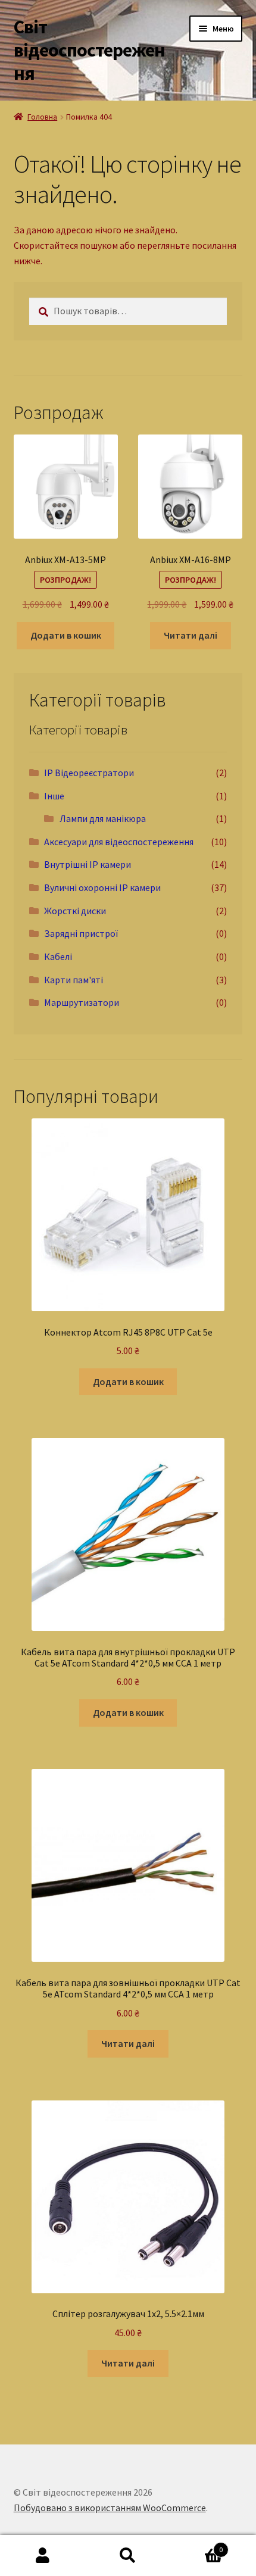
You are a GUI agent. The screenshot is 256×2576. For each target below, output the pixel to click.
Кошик (197, 2545)
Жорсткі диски (75, 911)
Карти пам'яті (74, 980)
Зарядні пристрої (81, 933)
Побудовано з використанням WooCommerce (110, 2508)
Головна (42, 117)
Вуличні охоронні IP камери (102, 887)
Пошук (128, 2556)
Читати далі (191, 635)
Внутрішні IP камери (88, 864)
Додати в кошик (66, 635)
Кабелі (58, 956)
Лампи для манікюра (103, 818)
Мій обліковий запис (43, 2556)
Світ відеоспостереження (89, 50)
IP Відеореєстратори (89, 773)
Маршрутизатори (82, 1002)
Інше (54, 796)
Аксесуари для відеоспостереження (119, 842)
